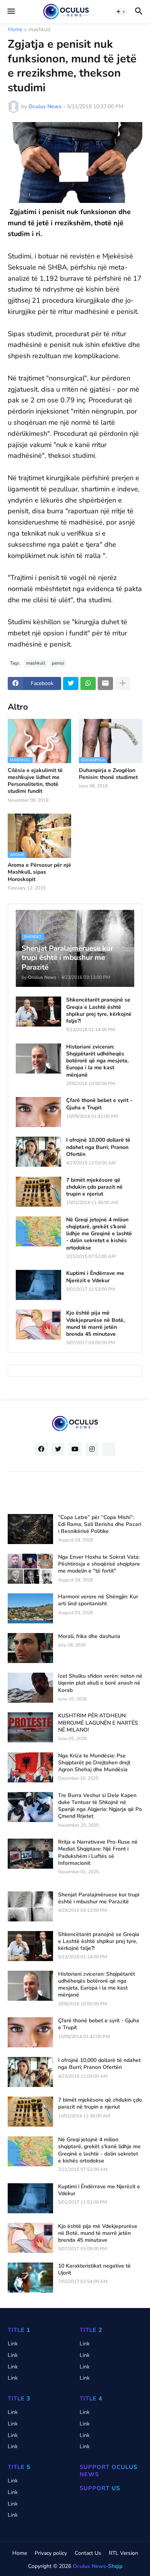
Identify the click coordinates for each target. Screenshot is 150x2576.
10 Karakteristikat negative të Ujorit (94, 2269)
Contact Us (88, 2553)
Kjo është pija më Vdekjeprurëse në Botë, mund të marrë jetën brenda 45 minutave (95, 1324)
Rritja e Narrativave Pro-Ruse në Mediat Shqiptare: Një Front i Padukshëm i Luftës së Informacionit (98, 1853)
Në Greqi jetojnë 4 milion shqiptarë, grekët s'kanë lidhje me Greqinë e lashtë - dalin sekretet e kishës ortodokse (99, 1234)
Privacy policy (51, 2553)
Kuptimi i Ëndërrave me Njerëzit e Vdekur (95, 1277)
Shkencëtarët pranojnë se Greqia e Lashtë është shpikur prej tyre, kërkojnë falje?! (99, 1011)
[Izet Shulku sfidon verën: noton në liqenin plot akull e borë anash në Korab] (30, 1688)
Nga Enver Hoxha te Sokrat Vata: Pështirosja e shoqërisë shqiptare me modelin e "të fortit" (99, 1564)
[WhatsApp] (88, 683)
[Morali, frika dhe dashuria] (30, 1648)
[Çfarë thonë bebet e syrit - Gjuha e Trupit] (38, 1112)
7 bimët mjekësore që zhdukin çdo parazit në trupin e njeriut (94, 1187)
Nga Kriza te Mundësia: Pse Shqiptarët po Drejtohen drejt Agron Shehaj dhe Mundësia (94, 1763)
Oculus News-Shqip (97, 2566)
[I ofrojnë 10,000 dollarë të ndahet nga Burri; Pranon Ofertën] (38, 1152)
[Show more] (123, 683)
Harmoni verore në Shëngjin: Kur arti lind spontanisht (98, 1600)
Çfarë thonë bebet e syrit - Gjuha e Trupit (99, 1104)
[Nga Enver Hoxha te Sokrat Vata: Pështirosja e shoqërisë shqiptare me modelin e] (30, 1569)
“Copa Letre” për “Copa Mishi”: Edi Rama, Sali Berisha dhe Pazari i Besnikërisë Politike (100, 1524)
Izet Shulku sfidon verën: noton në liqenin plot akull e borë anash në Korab (100, 1683)
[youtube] (75, 1449)
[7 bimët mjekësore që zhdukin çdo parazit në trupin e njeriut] (38, 1192)
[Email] (105, 683)
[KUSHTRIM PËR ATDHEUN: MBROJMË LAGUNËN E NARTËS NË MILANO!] (30, 1727)
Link (13, 2344)
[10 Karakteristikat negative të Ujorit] (30, 2278)
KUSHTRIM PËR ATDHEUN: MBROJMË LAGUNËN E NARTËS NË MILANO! (98, 1723)
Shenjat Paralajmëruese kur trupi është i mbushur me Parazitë (99, 1898)
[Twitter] (71, 683)
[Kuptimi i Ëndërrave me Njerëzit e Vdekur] (38, 1285)
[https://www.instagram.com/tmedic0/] (109, 1449)
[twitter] (58, 1449)
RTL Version (123, 2553)
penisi (58, 663)
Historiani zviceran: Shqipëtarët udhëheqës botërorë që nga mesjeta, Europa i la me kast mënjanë (97, 1061)
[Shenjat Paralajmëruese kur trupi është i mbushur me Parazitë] (30, 1906)
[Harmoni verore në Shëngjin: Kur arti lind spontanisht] (30, 1608)
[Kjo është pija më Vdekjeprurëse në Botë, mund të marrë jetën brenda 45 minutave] (38, 1325)
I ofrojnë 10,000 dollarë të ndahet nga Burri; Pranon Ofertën (98, 1147)
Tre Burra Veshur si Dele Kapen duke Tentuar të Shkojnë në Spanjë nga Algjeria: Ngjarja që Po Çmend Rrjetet (100, 1806)
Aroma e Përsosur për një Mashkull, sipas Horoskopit (39, 872)
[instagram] (92, 1449)
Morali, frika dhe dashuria (89, 1636)
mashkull (39, 30)
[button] (11, 12)
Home (15, 30)
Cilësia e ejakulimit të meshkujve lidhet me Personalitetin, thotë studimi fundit (35, 781)
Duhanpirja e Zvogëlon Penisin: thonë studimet (108, 774)
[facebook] (41, 1449)
